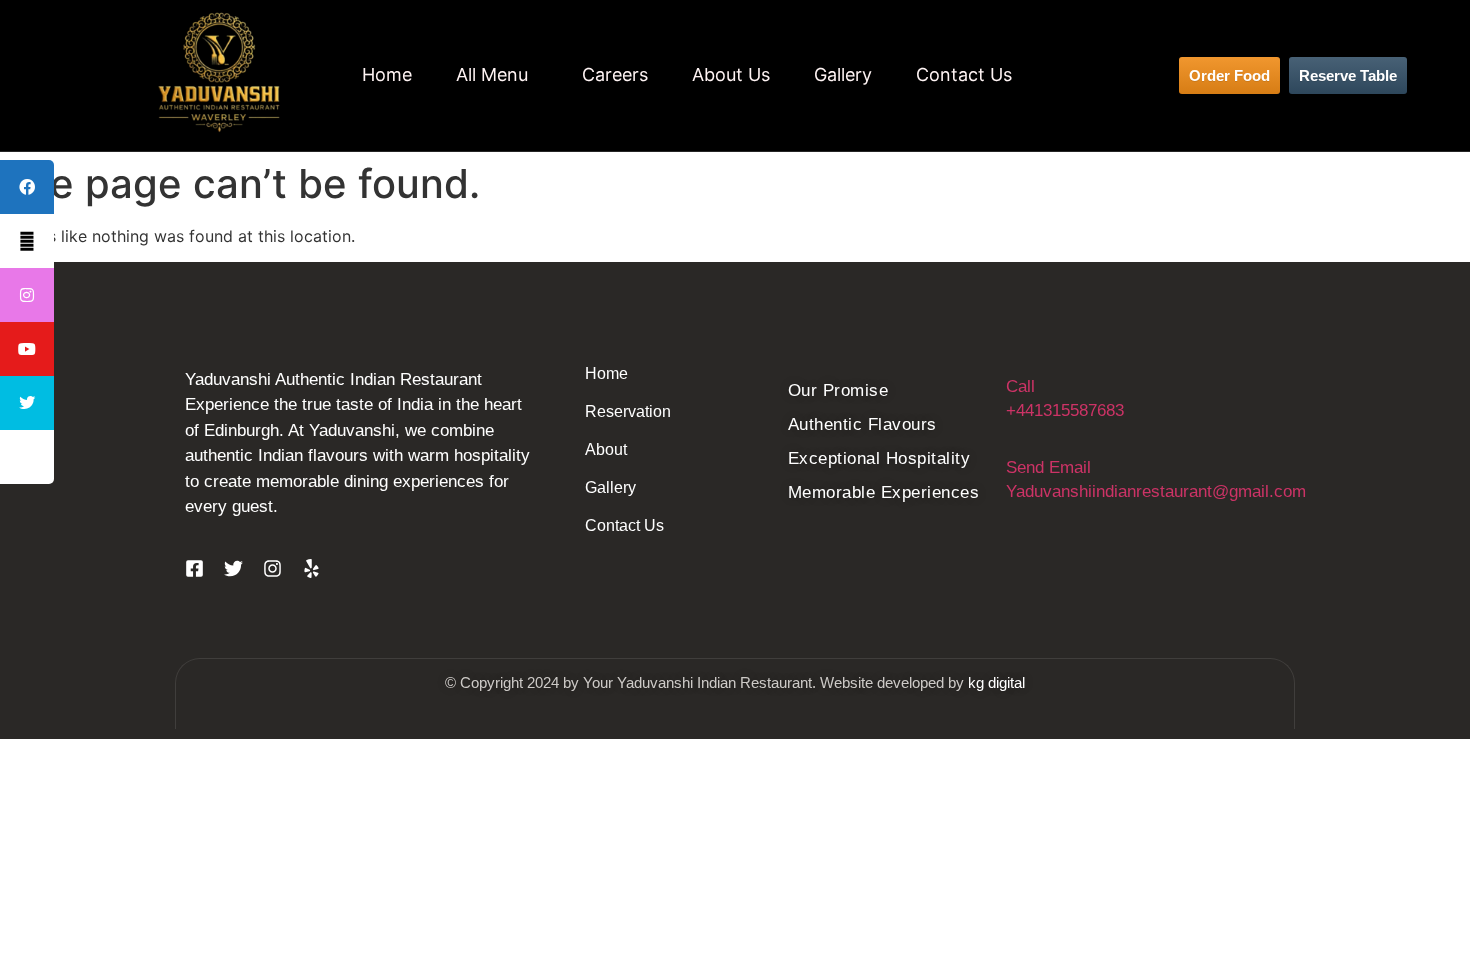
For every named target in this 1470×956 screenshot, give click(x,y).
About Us (731, 74)
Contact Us (964, 74)
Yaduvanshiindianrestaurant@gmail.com (1156, 491)
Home (387, 74)
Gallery (843, 74)
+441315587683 (1065, 410)
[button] (497, 75)
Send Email (1048, 467)
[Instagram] (272, 568)
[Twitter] (233, 568)
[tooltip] (27, 295)
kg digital (996, 682)
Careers (615, 74)
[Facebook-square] (194, 568)
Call (1020, 386)
